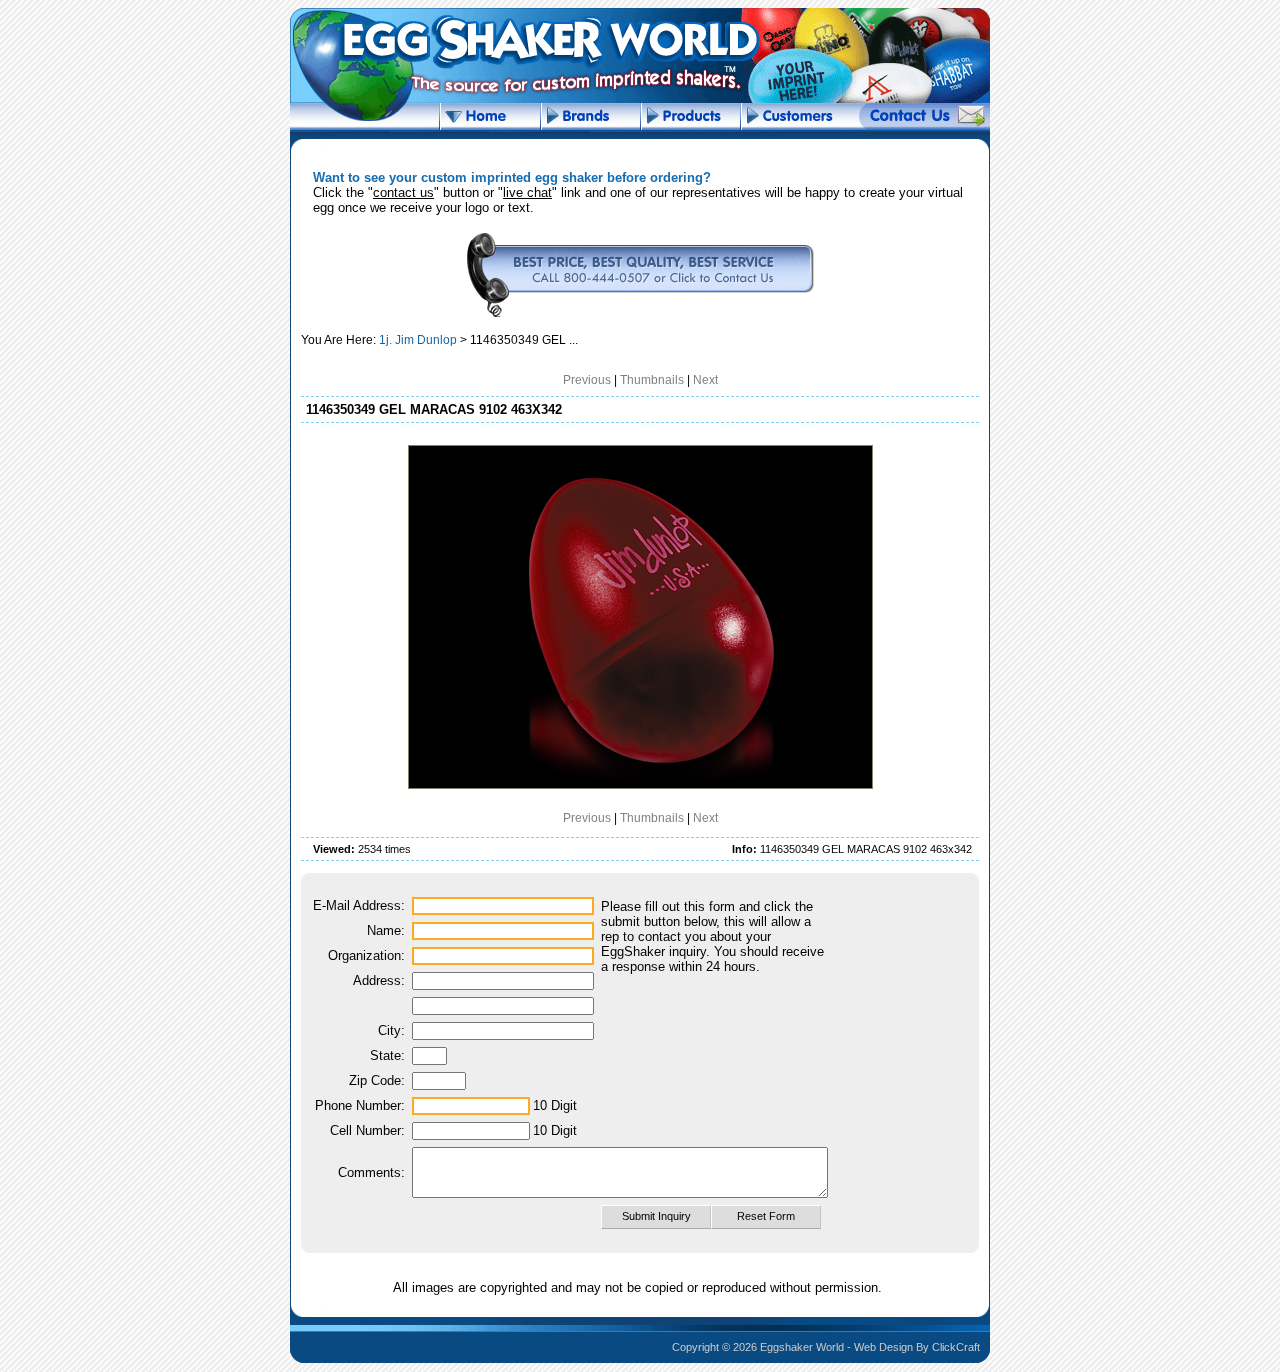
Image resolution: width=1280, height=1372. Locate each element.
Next (705, 380)
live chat (527, 192)
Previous (587, 380)
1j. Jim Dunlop (418, 340)
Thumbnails (652, 380)
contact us (403, 192)
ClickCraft (956, 1347)
